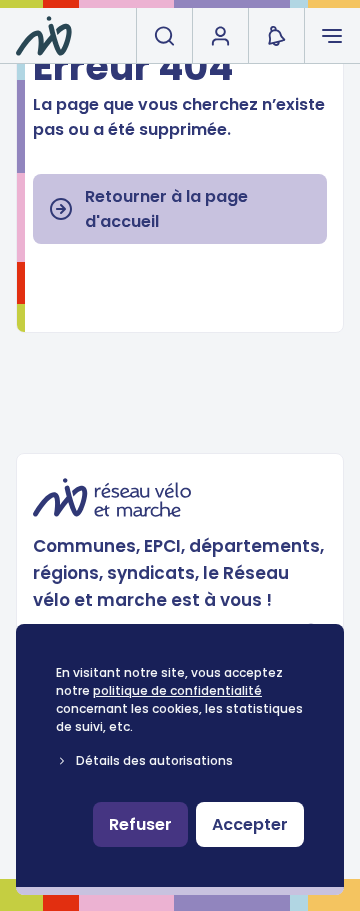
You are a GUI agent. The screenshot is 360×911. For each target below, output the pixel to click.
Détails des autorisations (154, 760)
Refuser (140, 824)
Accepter (250, 824)
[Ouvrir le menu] (332, 36)
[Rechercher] (164, 36)
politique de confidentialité (177, 690)
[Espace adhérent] (220, 36)
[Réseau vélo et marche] (44, 36)
